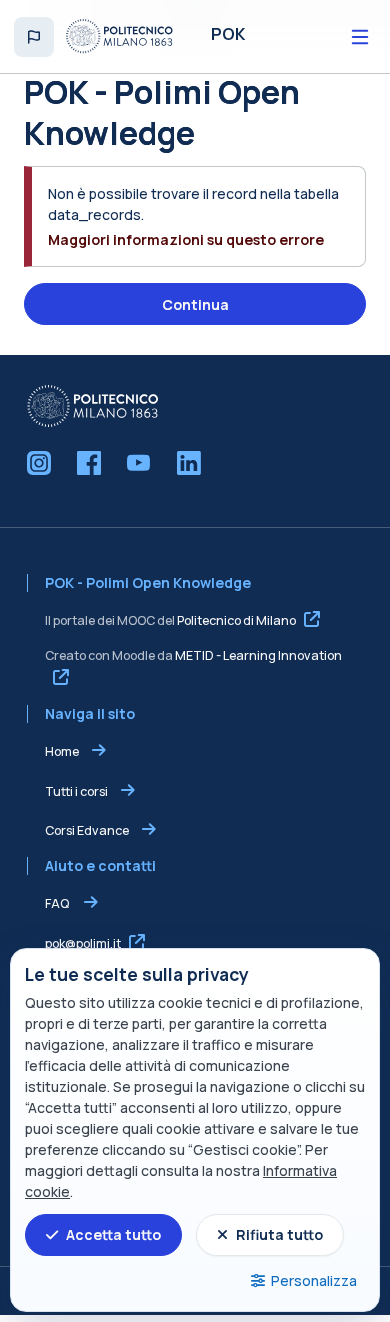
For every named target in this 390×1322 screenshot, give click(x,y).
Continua (195, 304)
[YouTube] (139, 463)
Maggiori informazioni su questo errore (186, 239)
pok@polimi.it (83, 943)
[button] (34, 37)
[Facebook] (89, 463)
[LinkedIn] (189, 463)
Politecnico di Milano (236, 620)
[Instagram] (39, 463)
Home (62, 751)
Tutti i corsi (76, 791)
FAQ (58, 903)
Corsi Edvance (87, 830)
